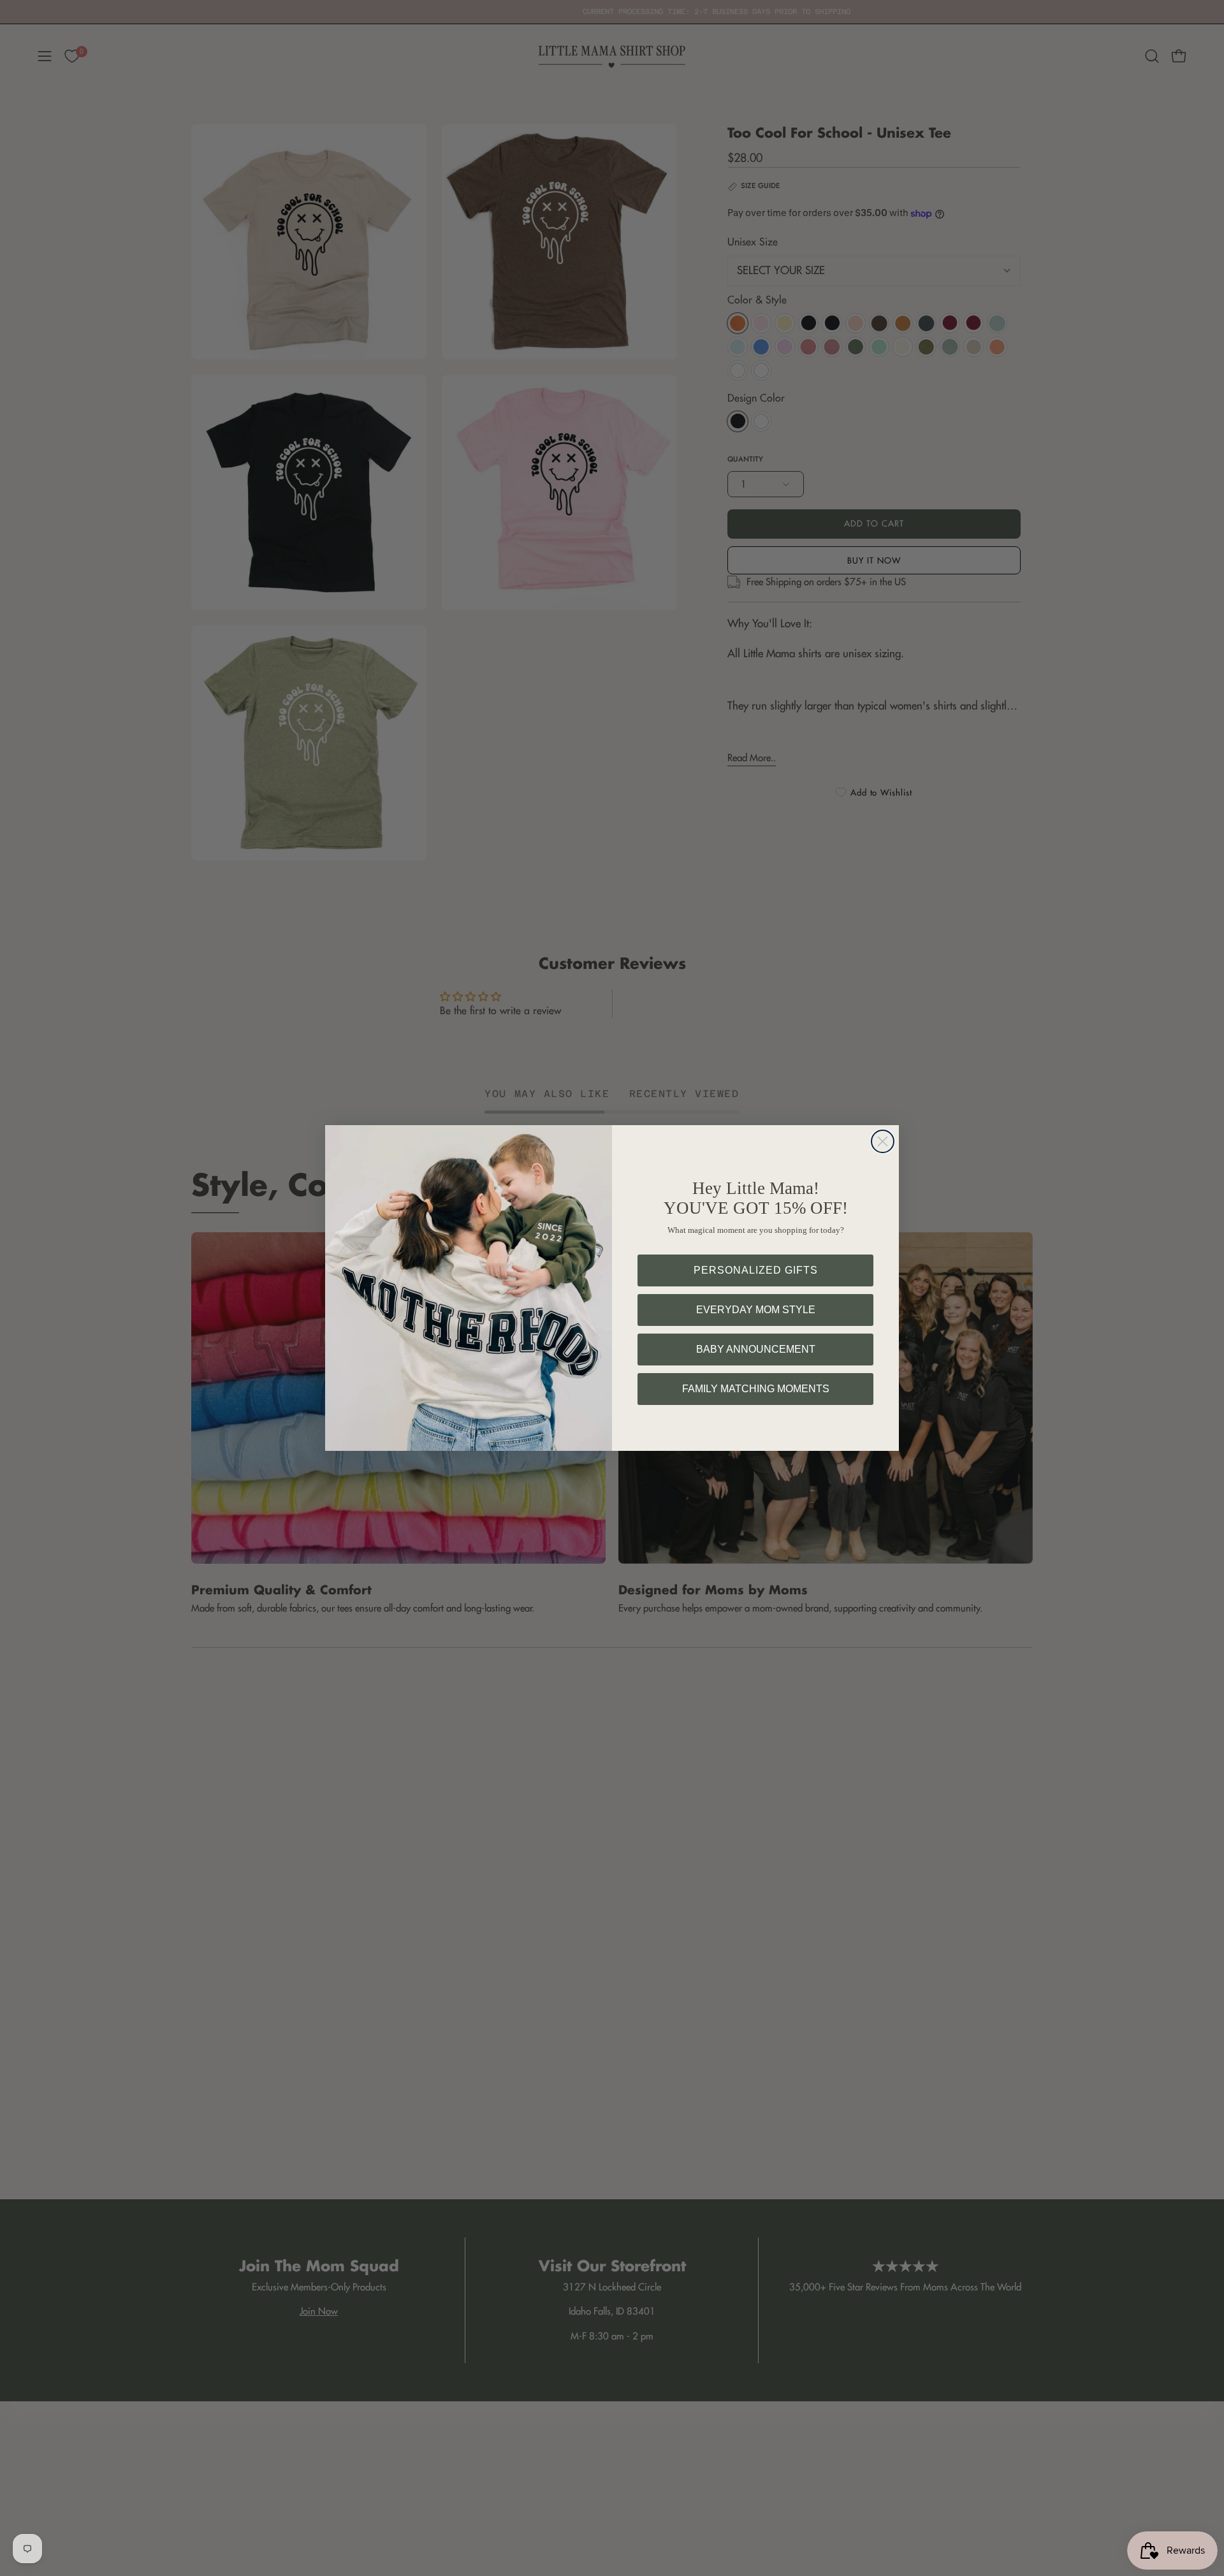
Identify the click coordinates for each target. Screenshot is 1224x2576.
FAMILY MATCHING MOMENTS (756, 1389)
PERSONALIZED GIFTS (756, 1270)
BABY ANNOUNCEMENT (756, 1349)
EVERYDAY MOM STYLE (756, 1310)
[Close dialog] (883, 1141)
